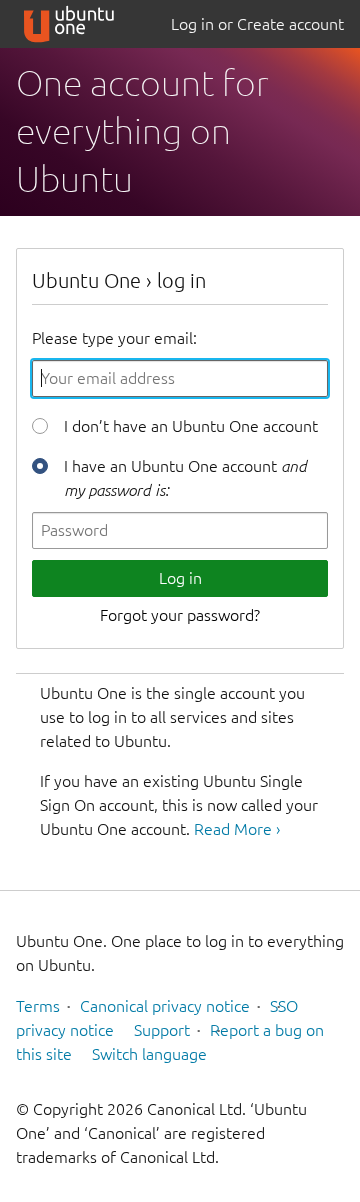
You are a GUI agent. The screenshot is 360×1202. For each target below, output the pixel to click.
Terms (38, 1006)
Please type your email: (114, 338)
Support (162, 1030)
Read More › (237, 829)
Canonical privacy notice (165, 1006)
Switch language (149, 1054)
